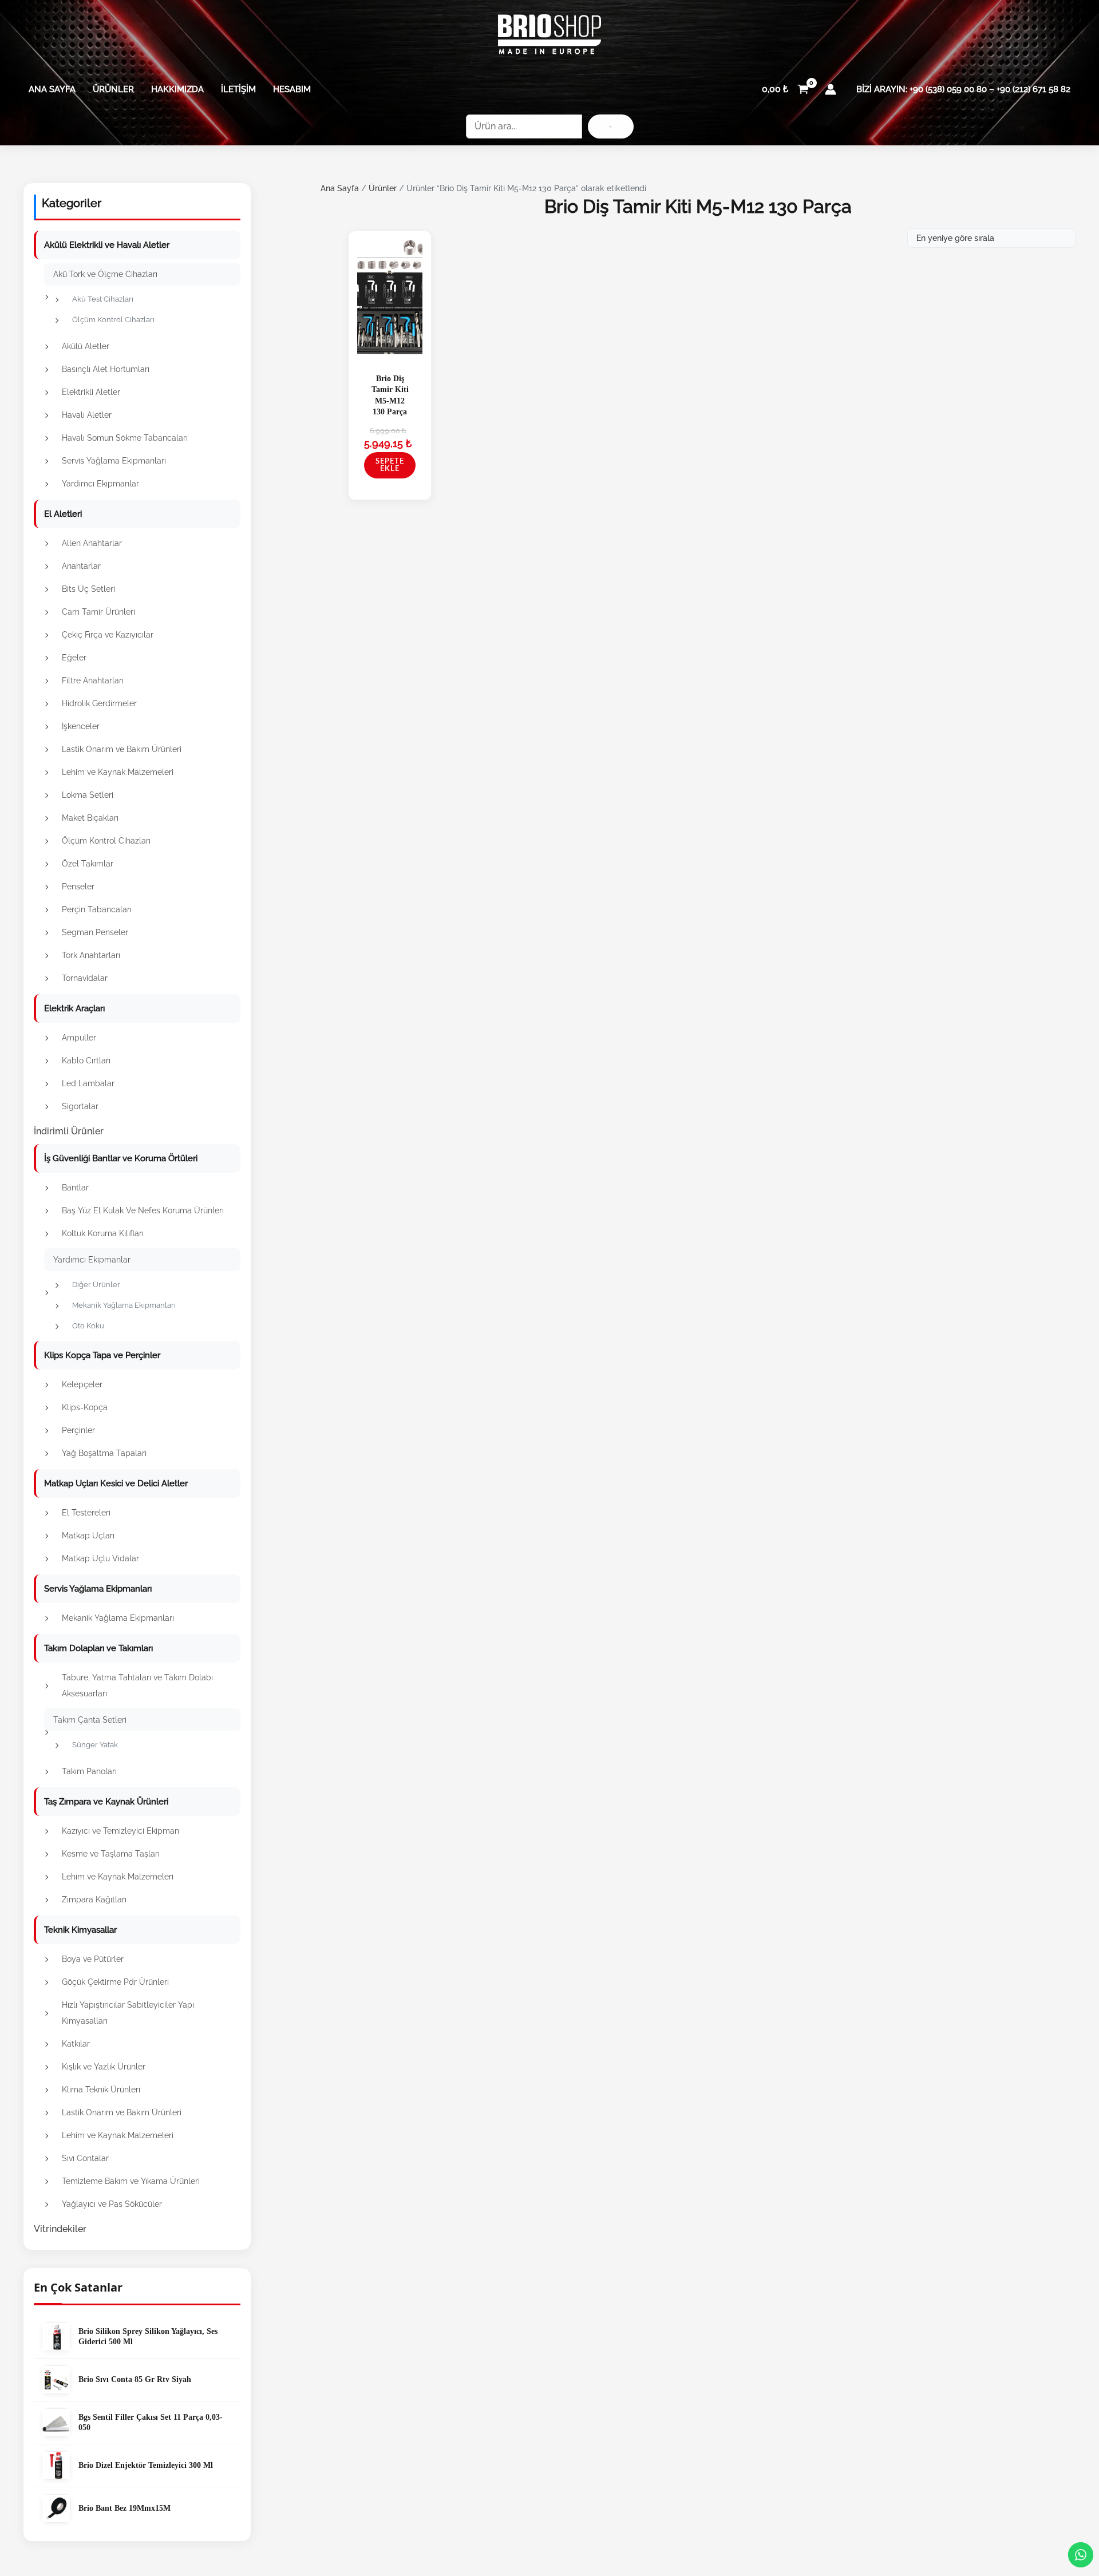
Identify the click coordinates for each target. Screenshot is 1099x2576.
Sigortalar (80, 1106)
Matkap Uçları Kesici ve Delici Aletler (116, 1483)
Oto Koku (88, 1326)
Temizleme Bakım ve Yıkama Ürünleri (131, 2181)
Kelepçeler (82, 1384)
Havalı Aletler (87, 415)
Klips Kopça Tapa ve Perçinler (102, 1355)
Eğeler (74, 658)
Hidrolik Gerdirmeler (99, 703)
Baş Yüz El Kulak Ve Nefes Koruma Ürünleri (143, 1210)
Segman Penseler (95, 932)
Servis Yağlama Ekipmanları (114, 461)
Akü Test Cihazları (103, 299)
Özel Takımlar (88, 864)
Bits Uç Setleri (88, 589)
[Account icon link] (831, 89)
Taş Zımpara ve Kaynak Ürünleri (106, 1802)
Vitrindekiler (60, 2229)
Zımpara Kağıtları (94, 1900)
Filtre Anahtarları (93, 680)
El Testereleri (86, 1513)
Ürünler (113, 89)
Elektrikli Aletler (91, 392)
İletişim (238, 89)
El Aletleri (63, 514)
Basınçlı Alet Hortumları (106, 369)
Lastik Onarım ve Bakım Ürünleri (122, 749)
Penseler (78, 887)
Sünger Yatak (95, 1745)
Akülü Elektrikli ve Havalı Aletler (107, 245)
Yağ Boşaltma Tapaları (104, 1453)
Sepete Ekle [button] (390, 465)
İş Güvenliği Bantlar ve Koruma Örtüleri (121, 1158)
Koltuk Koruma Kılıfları (103, 1233)
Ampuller (79, 1038)
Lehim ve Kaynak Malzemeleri (118, 772)
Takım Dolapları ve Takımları (98, 1648)
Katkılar (76, 2044)
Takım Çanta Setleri (90, 1720)
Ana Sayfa (52, 89)
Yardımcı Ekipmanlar (100, 484)
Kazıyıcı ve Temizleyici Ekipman (120, 1831)
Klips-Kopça (85, 1407)
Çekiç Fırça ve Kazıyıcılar (108, 635)
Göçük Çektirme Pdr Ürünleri (115, 1982)
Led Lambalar (88, 1083)
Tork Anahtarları (91, 955)
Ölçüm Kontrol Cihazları (113, 320)
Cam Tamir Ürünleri (98, 612)
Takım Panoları (89, 1771)
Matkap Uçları (88, 1536)
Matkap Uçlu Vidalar (100, 1558)
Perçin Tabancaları (97, 909)
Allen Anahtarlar (92, 543)
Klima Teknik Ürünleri (101, 2090)
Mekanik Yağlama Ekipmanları (124, 1305)
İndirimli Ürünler (69, 1131)
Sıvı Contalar (85, 2158)
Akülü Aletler (86, 346)
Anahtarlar (81, 566)
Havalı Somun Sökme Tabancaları (125, 438)
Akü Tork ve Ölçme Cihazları (105, 274)
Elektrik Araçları (74, 1008)
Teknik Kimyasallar (80, 1930)
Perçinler (78, 1430)
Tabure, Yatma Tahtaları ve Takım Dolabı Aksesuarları (137, 1685)
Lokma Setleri (88, 795)
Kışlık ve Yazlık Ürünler (104, 2067)
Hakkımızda (177, 89)
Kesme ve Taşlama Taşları (111, 1854)
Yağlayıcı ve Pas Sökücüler (112, 2204)
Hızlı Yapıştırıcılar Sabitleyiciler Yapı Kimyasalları (128, 2013)
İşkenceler (81, 726)
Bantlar (75, 1188)
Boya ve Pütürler (93, 1959)
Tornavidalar (85, 978)
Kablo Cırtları (86, 1061)
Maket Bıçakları (90, 818)
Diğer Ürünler (96, 1285)
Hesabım (292, 89)
